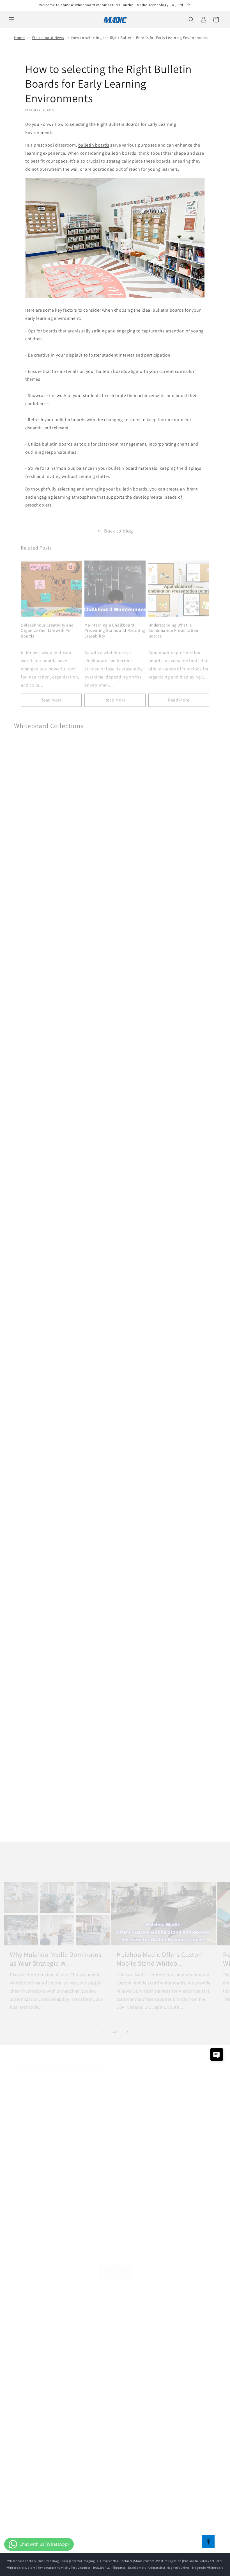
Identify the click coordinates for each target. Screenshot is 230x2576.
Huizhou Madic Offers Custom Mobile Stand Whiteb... (160, 1947)
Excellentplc (137, 2568)
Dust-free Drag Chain (53, 2561)
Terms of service (196, 2538)
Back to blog (118, 528)
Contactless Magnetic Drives (169, 2568)
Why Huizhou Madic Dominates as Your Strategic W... (56, 1947)
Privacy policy (168, 2538)
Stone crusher (144, 2561)
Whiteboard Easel (34, 1385)
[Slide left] (103, 2029)
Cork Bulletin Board (36, 1604)
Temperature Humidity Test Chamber (64, 2568)
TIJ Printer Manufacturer (114, 2561)
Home (19, 38)
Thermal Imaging (82, 2561)
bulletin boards (94, 145)
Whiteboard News (48, 38)
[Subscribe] (159, 2502)
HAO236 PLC (102, 2568)
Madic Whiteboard (100, 2297)
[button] (12, 20)
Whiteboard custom (21, 2568)
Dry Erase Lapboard (36, 1165)
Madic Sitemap (95, 2386)
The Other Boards (34, 1823)
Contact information (118, 2544)
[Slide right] (127, 2029)
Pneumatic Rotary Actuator (203, 2561)
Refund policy (142, 2538)
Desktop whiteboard (100, 2322)
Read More (51, 697)
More (115, 2266)
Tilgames (119, 2568)
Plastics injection (169, 2561)
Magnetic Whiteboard (38, 946)
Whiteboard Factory (22, 2561)
